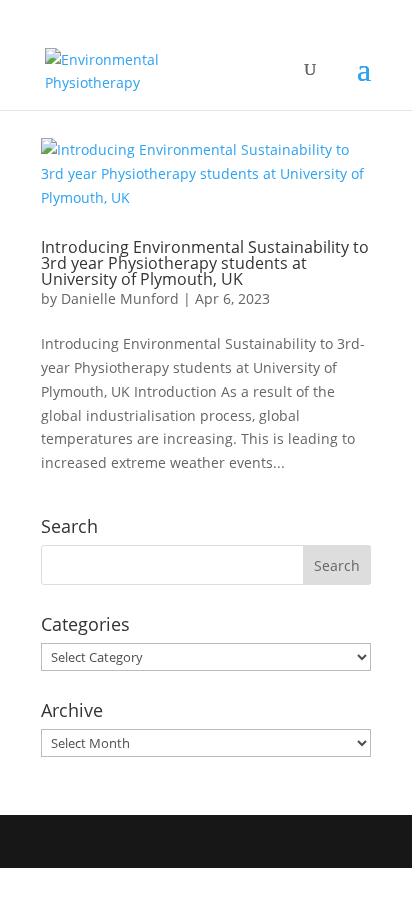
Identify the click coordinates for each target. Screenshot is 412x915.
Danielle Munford (120, 298)
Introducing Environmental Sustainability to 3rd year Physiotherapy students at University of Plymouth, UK (205, 263)
